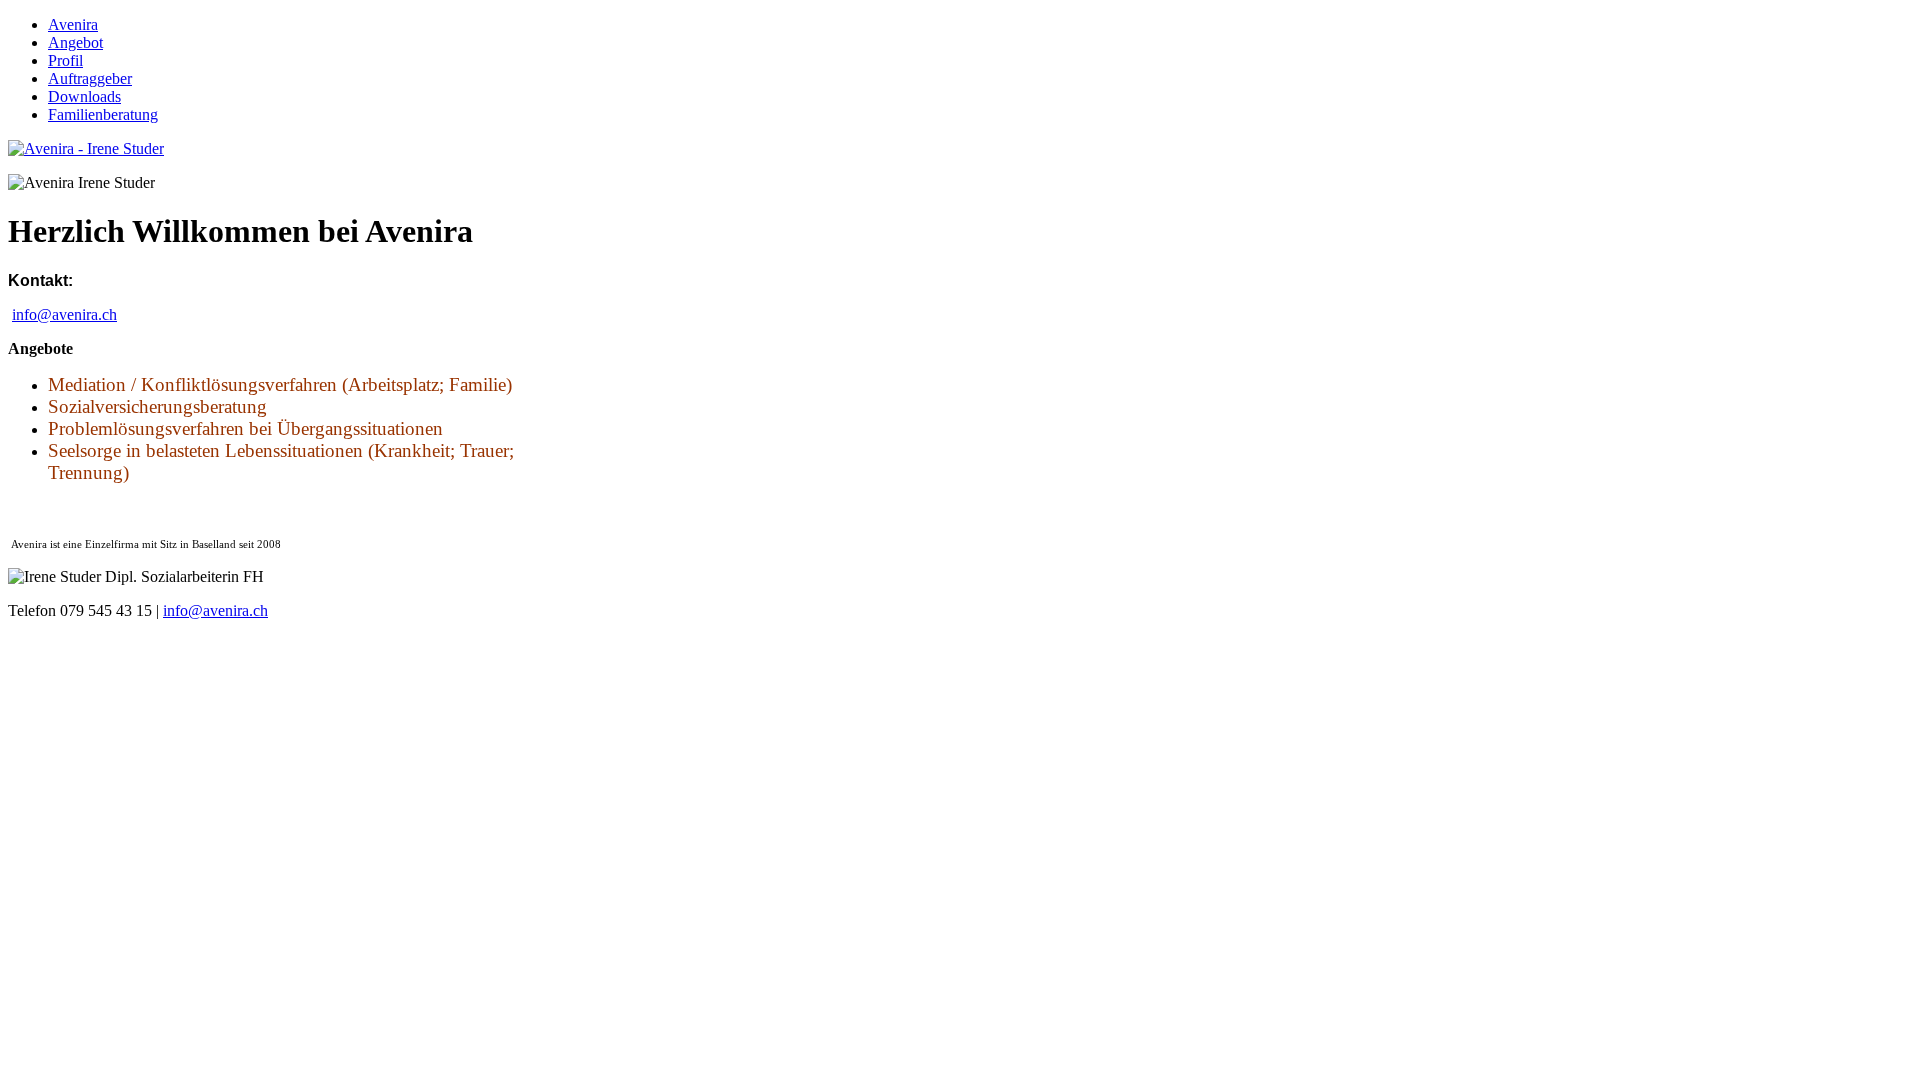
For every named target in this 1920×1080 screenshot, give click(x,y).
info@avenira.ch (64, 314)
